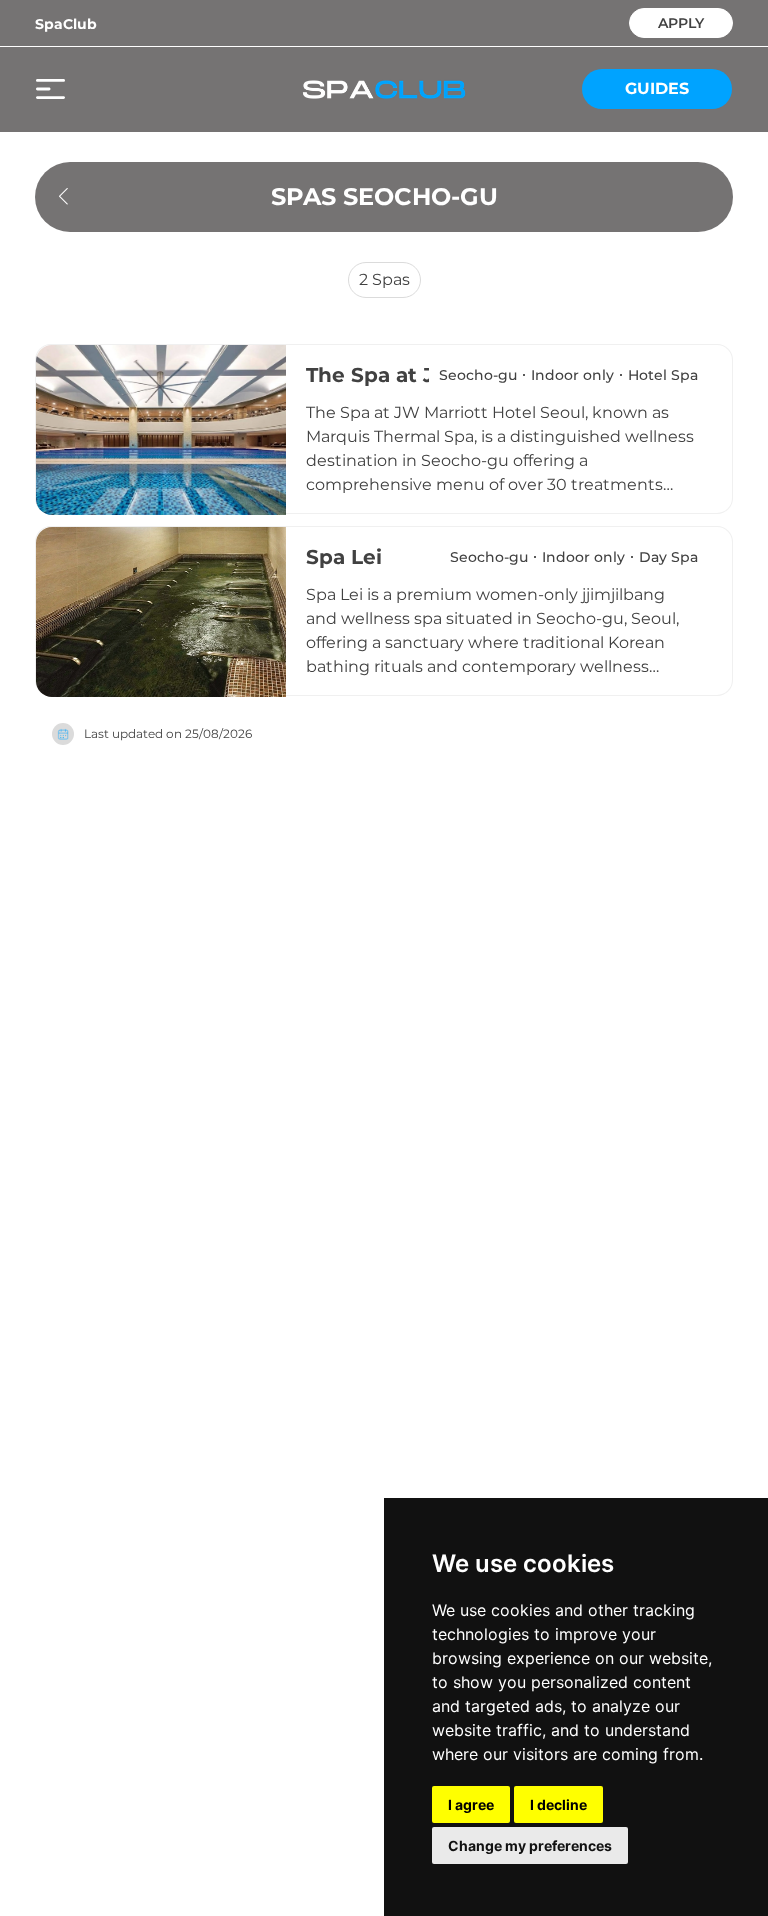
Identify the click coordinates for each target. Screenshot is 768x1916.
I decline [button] (558, 1804)
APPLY (681, 21)
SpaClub (66, 24)
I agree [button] (471, 1804)
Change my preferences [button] (530, 1845)
